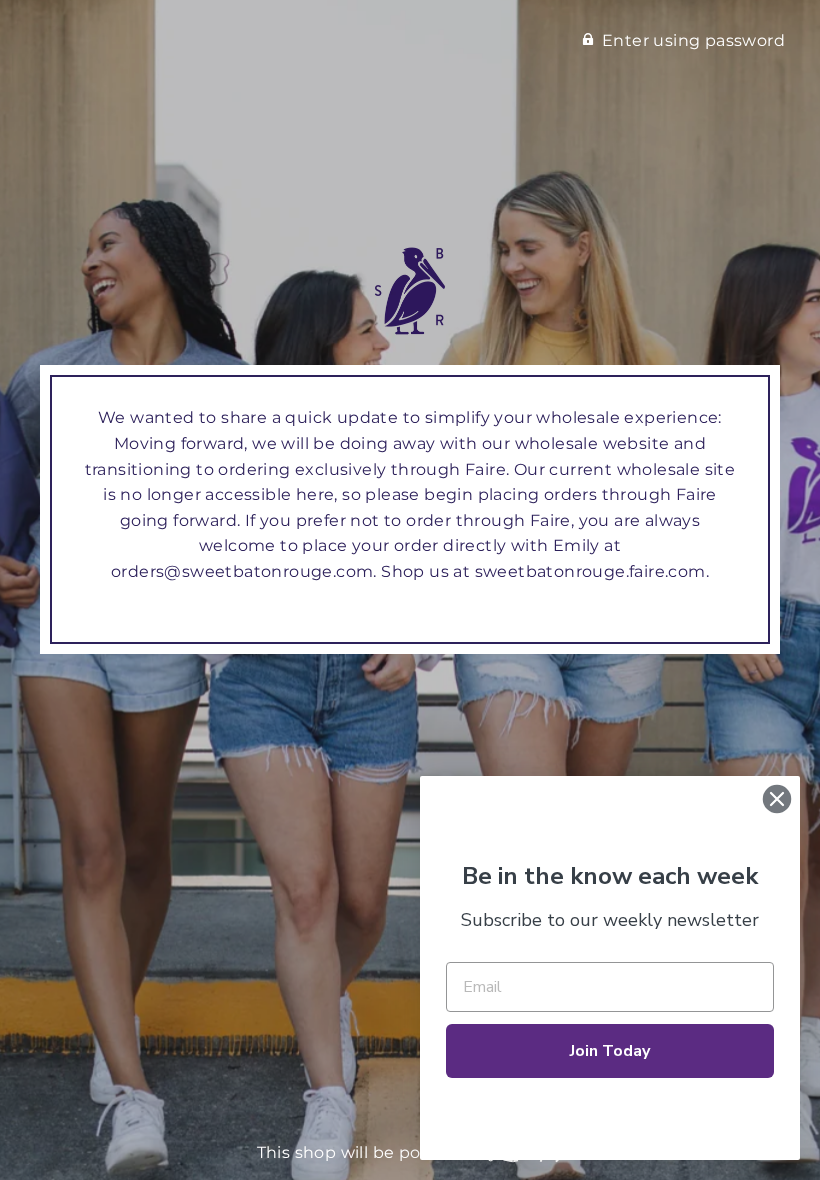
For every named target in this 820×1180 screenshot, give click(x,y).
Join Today (610, 1051)
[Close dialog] (777, 799)
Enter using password (693, 40)
